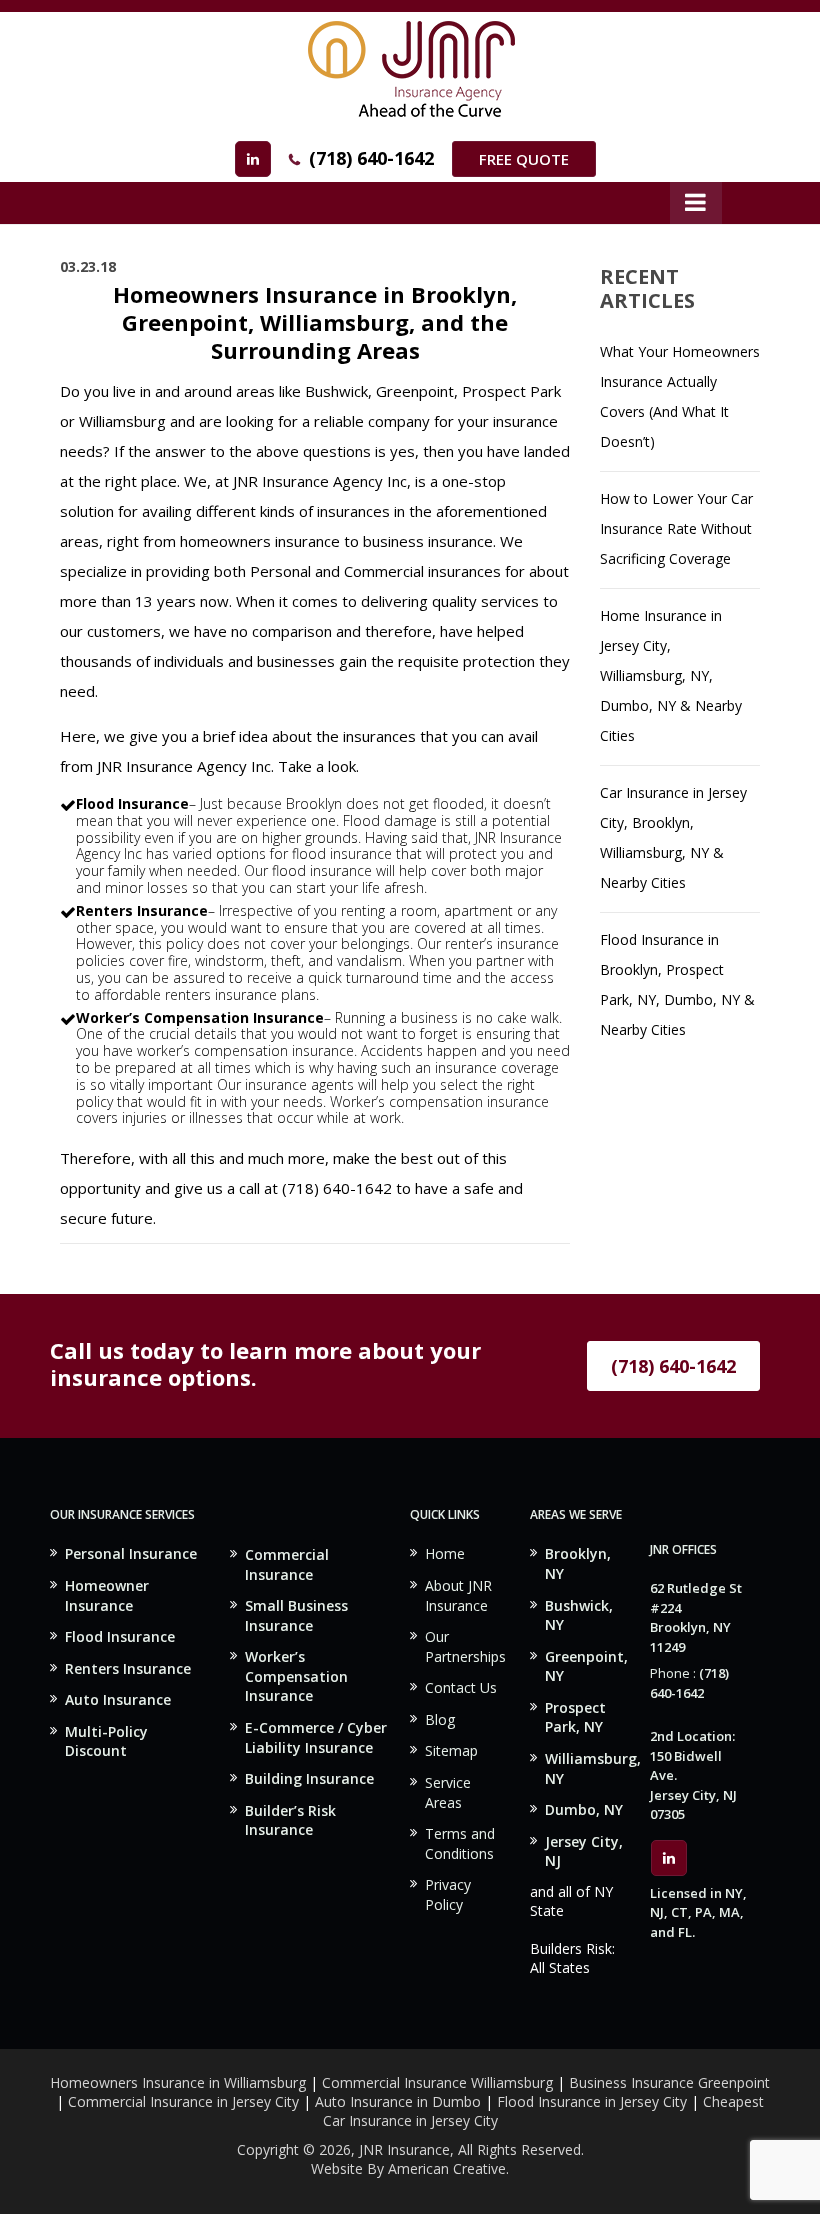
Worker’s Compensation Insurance (296, 1676)
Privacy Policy (448, 1894)
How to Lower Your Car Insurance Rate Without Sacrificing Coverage (676, 528)
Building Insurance (309, 1778)
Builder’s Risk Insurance (290, 1820)
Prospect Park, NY (575, 1717)
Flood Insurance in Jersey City (592, 2101)
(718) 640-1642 (371, 158)
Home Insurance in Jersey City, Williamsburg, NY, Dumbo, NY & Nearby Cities (671, 675)
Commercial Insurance (287, 1564)
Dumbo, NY (584, 1809)
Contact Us (461, 1687)
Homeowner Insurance (107, 1595)
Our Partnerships (465, 1646)
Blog (440, 1719)
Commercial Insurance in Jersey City (183, 2101)
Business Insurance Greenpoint (669, 2082)
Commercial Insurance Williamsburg (437, 2082)
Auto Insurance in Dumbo (398, 2101)
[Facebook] (253, 159)
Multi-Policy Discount (106, 1741)
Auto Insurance (118, 1699)
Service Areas (448, 1792)
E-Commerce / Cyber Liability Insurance (316, 1737)
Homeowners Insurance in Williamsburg (178, 2082)
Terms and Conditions (460, 1843)
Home (445, 1553)
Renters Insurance (128, 1668)
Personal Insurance (131, 1553)
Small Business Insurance (296, 1615)
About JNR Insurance (458, 1595)
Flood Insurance (120, 1636)
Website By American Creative (408, 2168)
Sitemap (451, 1750)
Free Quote (524, 159)
